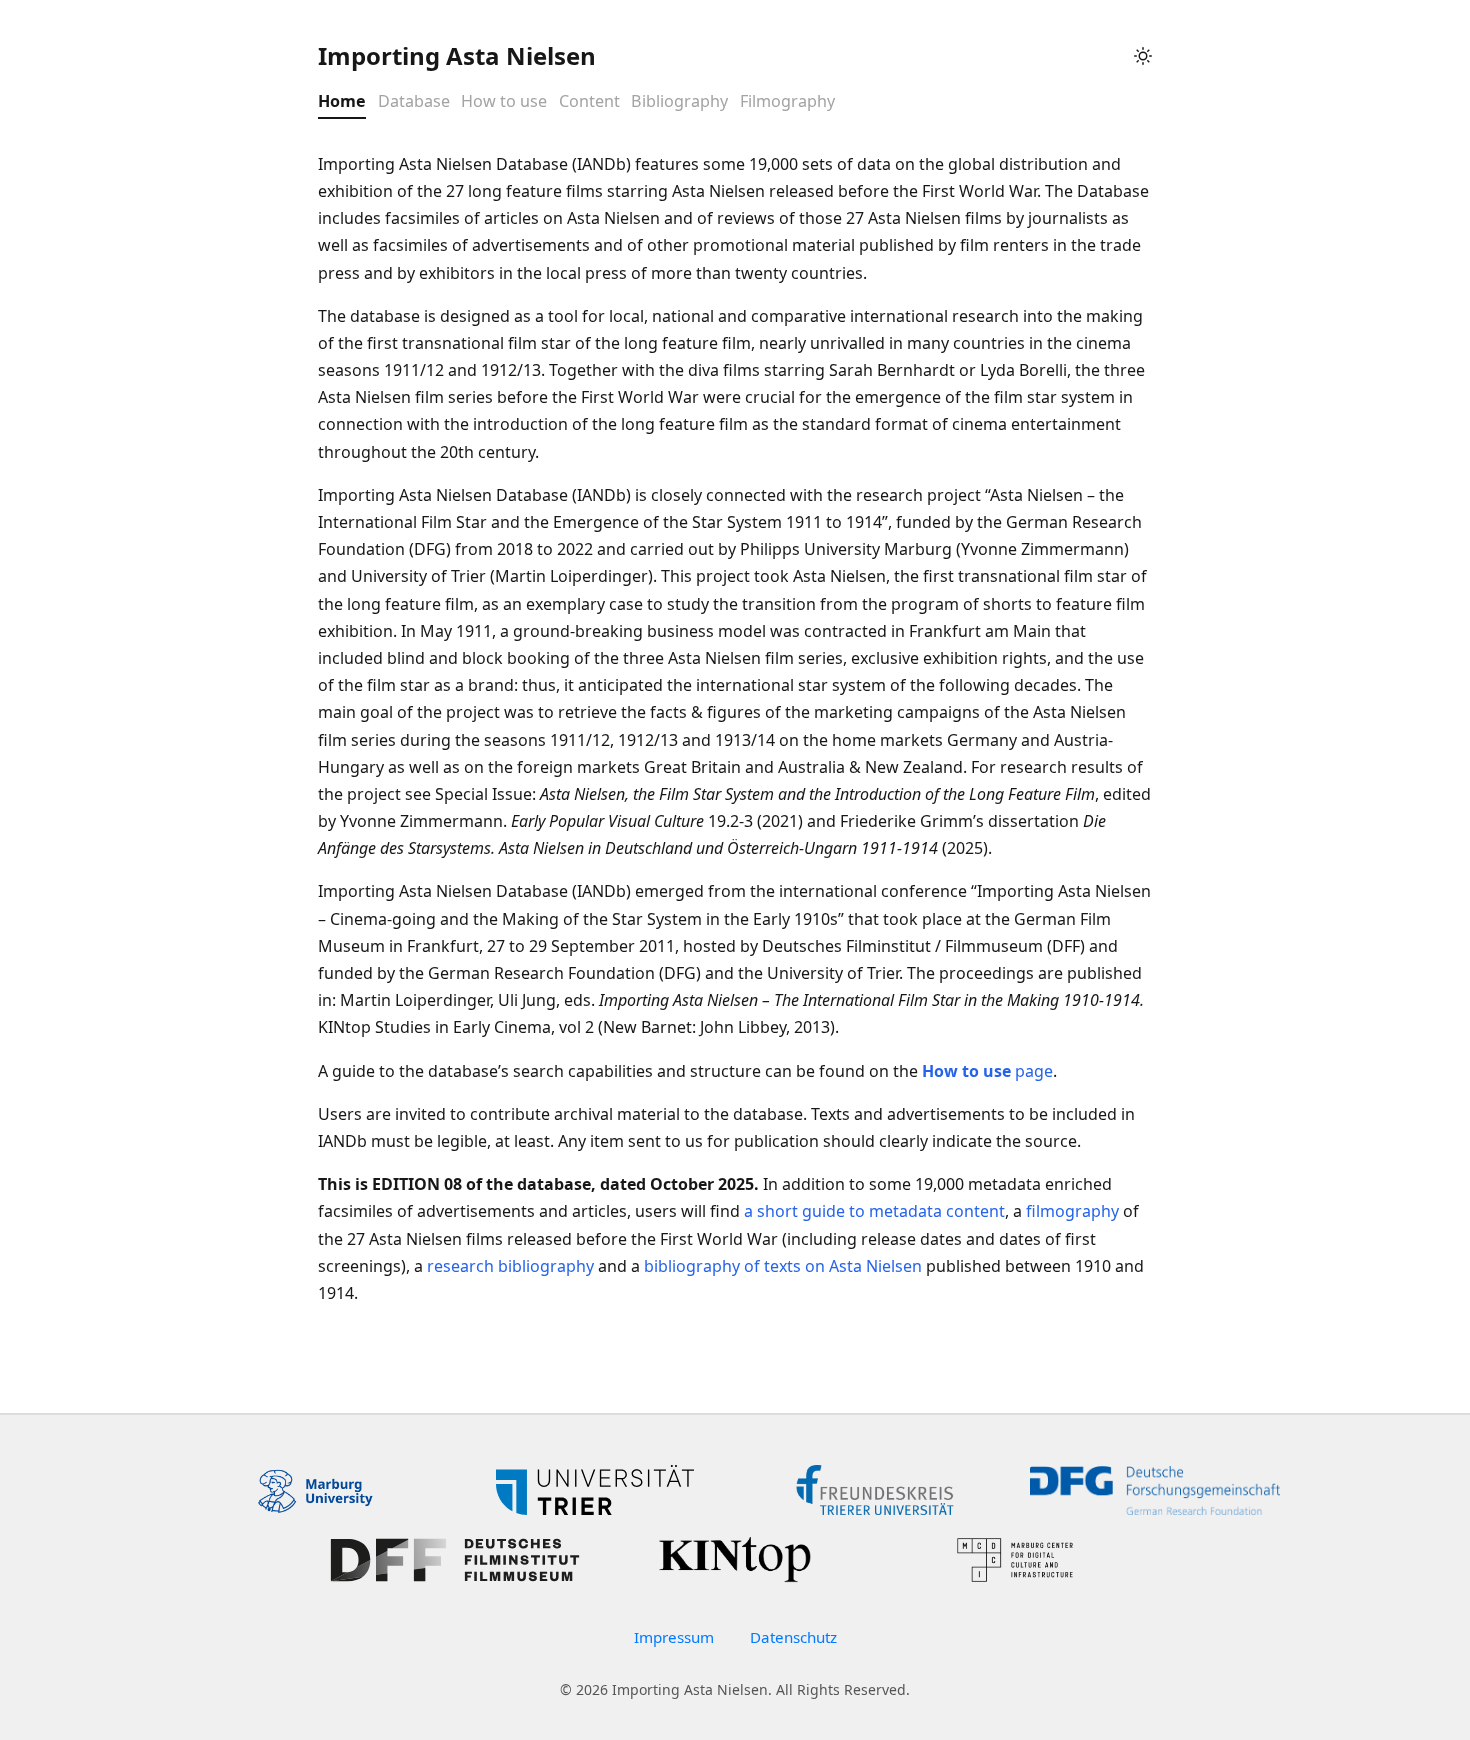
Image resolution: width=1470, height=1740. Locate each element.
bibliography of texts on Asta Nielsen (783, 1266)
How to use (504, 101)
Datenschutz (793, 1637)
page (987, 1071)
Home (342, 101)
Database (414, 101)
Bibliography (679, 101)
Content (589, 101)
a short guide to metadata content (874, 1211)
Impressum (674, 1637)
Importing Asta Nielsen (457, 55)
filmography (1072, 1211)
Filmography (787, 101)
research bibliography (510, 1266)
